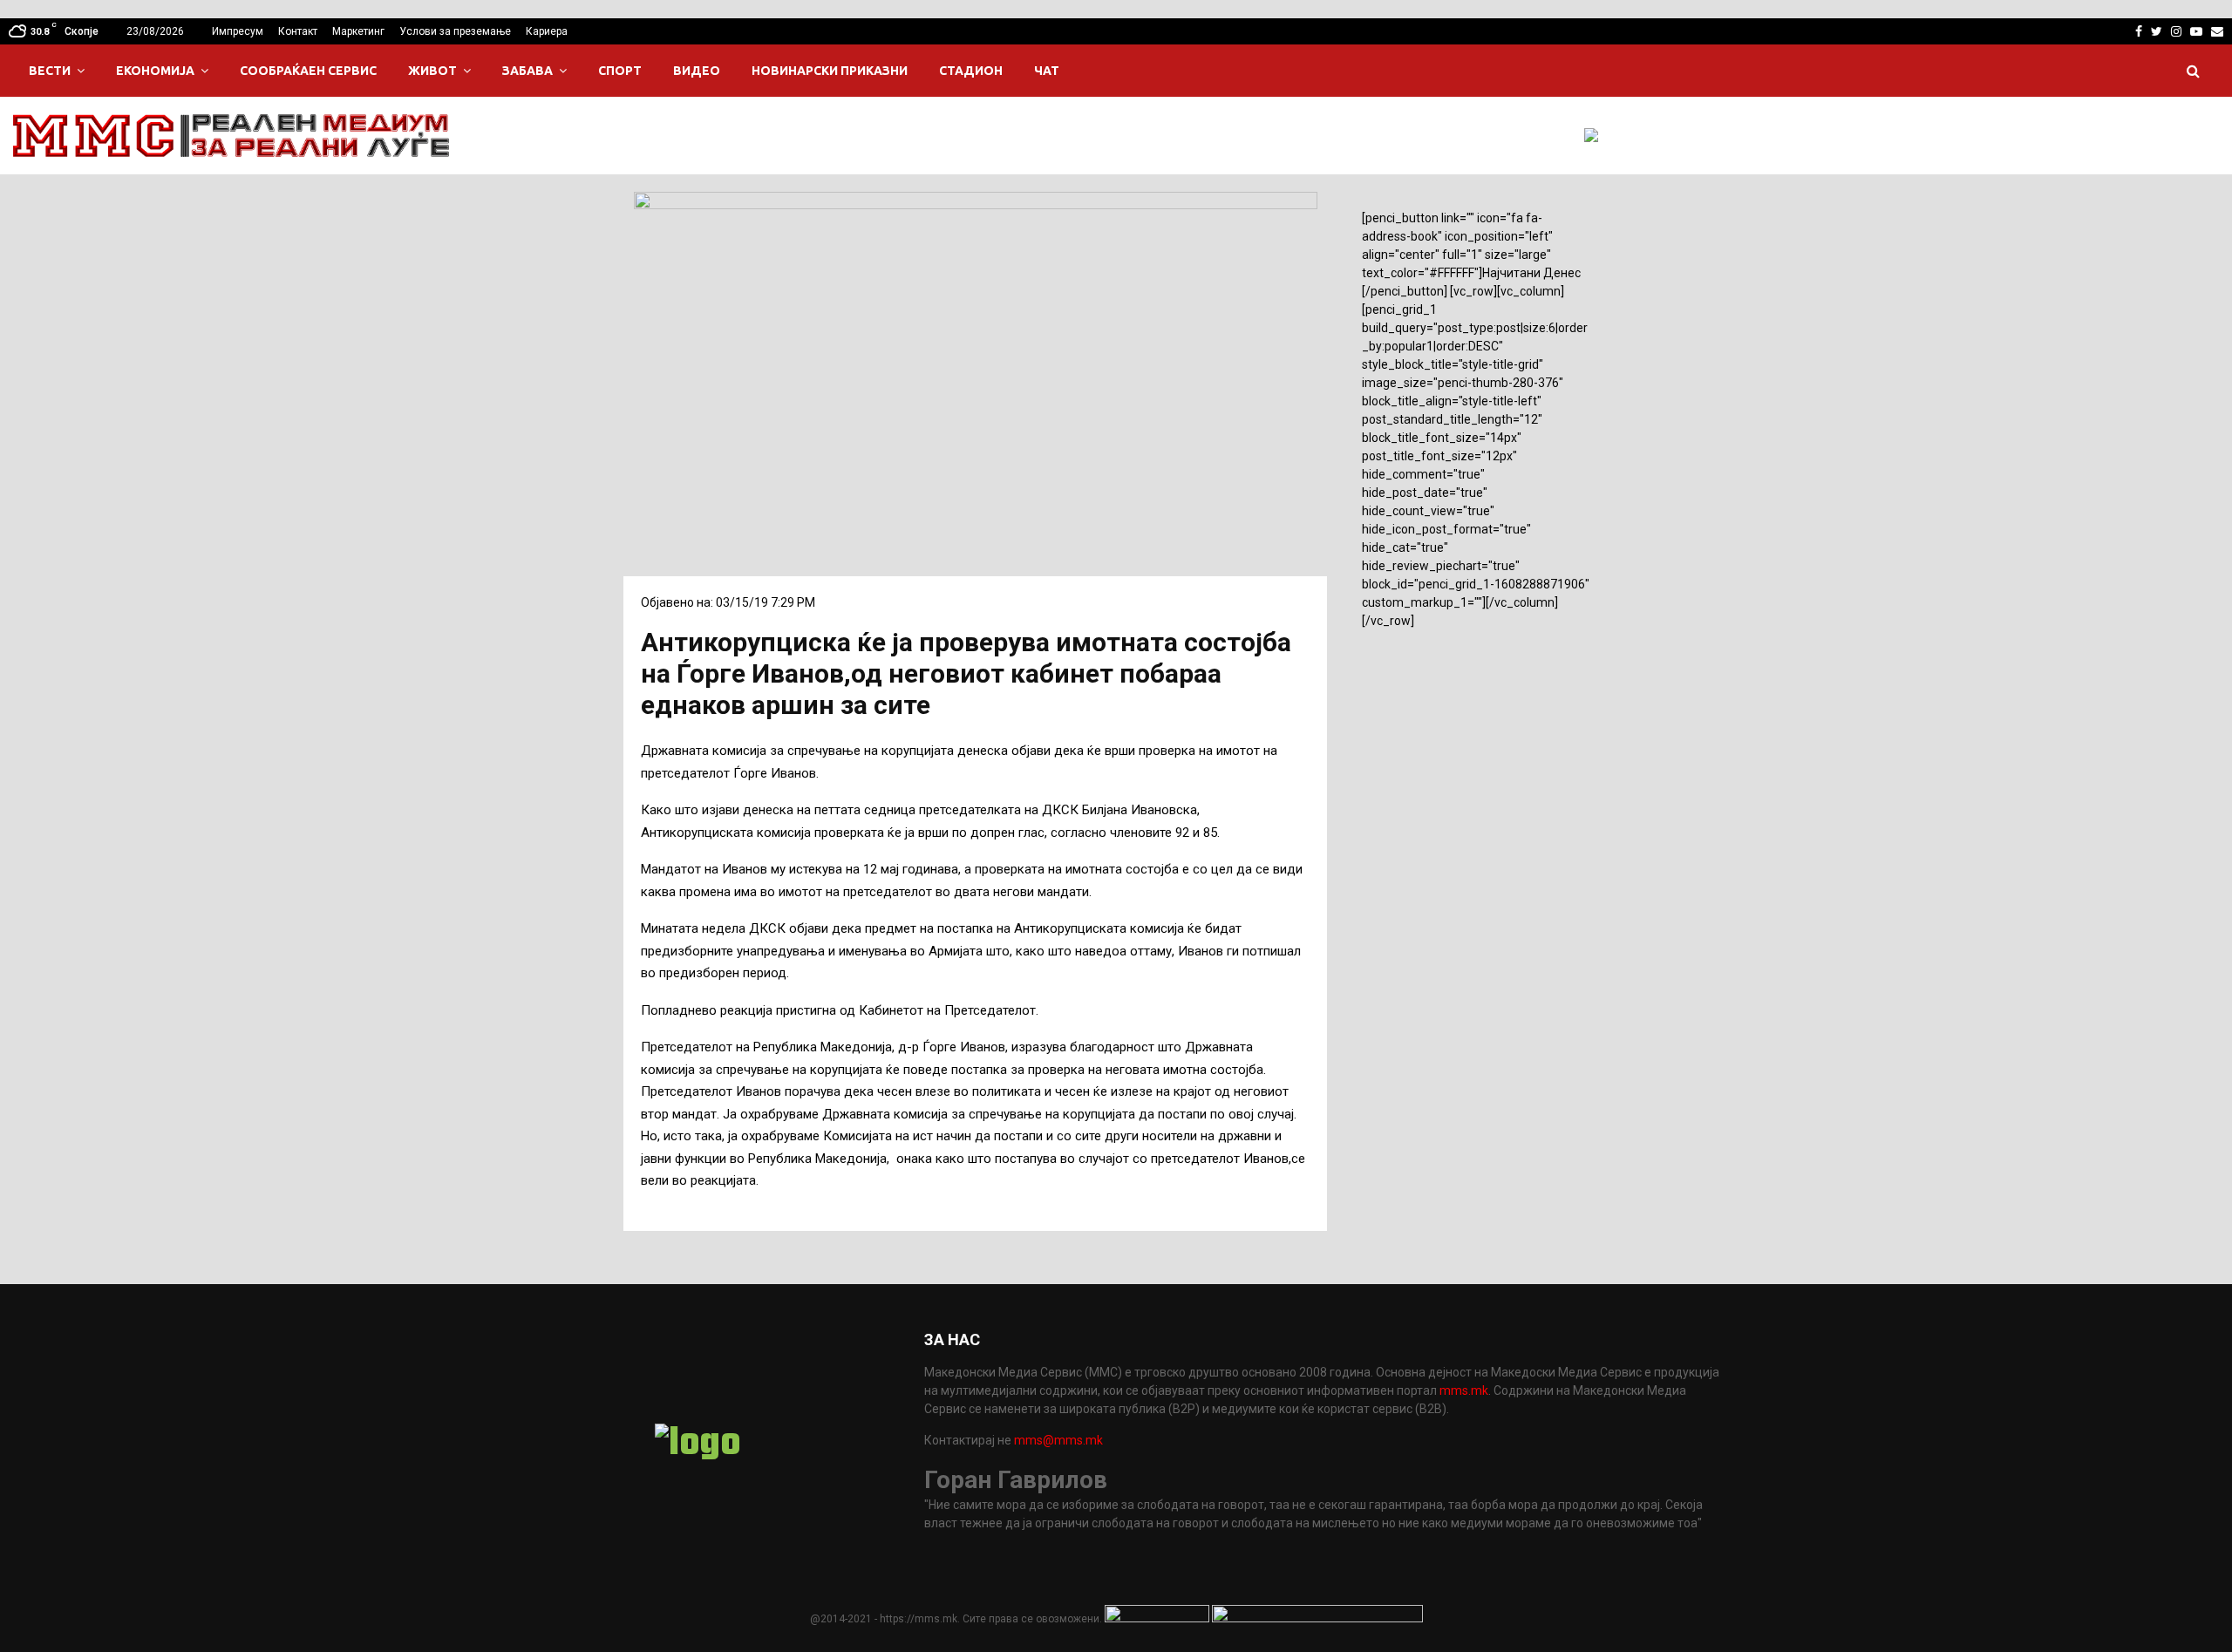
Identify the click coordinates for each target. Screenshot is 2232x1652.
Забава (527, 71)
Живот (432, 71)
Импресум (238, 31)
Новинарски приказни (830, 71)
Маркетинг (358, 31)
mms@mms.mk (1058, 1440)
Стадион (971, 71)
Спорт (620, 71)
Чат (1047, 71)
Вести (50, 71)
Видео (697, 71)
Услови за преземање (455, 31)
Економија (155, 71)
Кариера (547, 31)
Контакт (298, 31)
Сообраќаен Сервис (308, 71)
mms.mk (1464, 1390)
